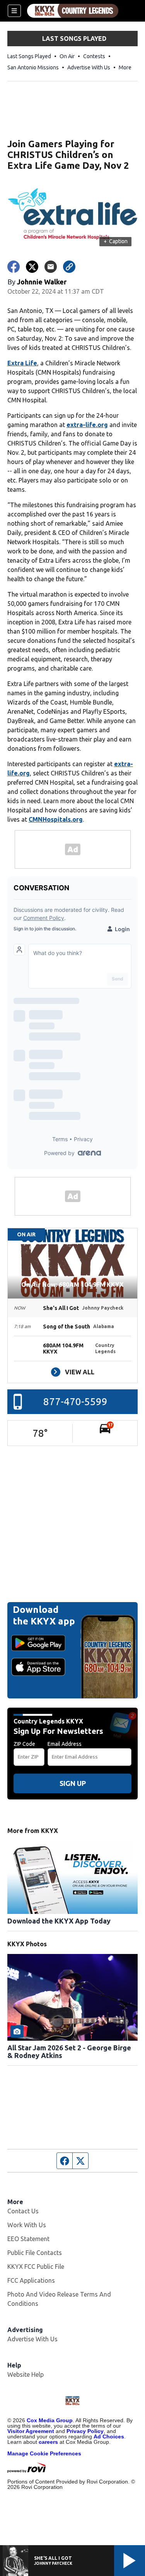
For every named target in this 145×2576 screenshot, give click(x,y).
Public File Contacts (35, 2253)
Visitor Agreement (31, 2431)
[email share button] (51, 267)
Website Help (26, 2374)
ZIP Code (24, 1744)
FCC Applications (31, 2280)
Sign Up (73, 1783)
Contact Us (23, 2211)
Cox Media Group (50, 2420)
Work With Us (27, 2225)
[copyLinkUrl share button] (69, 267)
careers (48, 2442)
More (125, 67)
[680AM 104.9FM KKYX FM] (73, 11)
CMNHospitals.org (56, 819)
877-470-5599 (75, 1401)
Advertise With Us (89, 67)
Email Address (65, 1744)
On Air (67, 56)
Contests (94, 56)
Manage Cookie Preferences (44, 2453)
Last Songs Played (29, 56)
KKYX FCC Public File (36, 2267)
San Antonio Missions (33, 67)
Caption (116, 241)
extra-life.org (87, 425)
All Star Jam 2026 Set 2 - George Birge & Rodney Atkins (69, 2051)
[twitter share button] (32, 267)
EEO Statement (28, 2239)
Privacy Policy (85, 2431)
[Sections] (14, 11)
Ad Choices (109, 2436)
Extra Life (22, 363)
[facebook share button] (14, 267)
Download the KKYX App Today (59, 1921)
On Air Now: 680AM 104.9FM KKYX (72, 1285)
